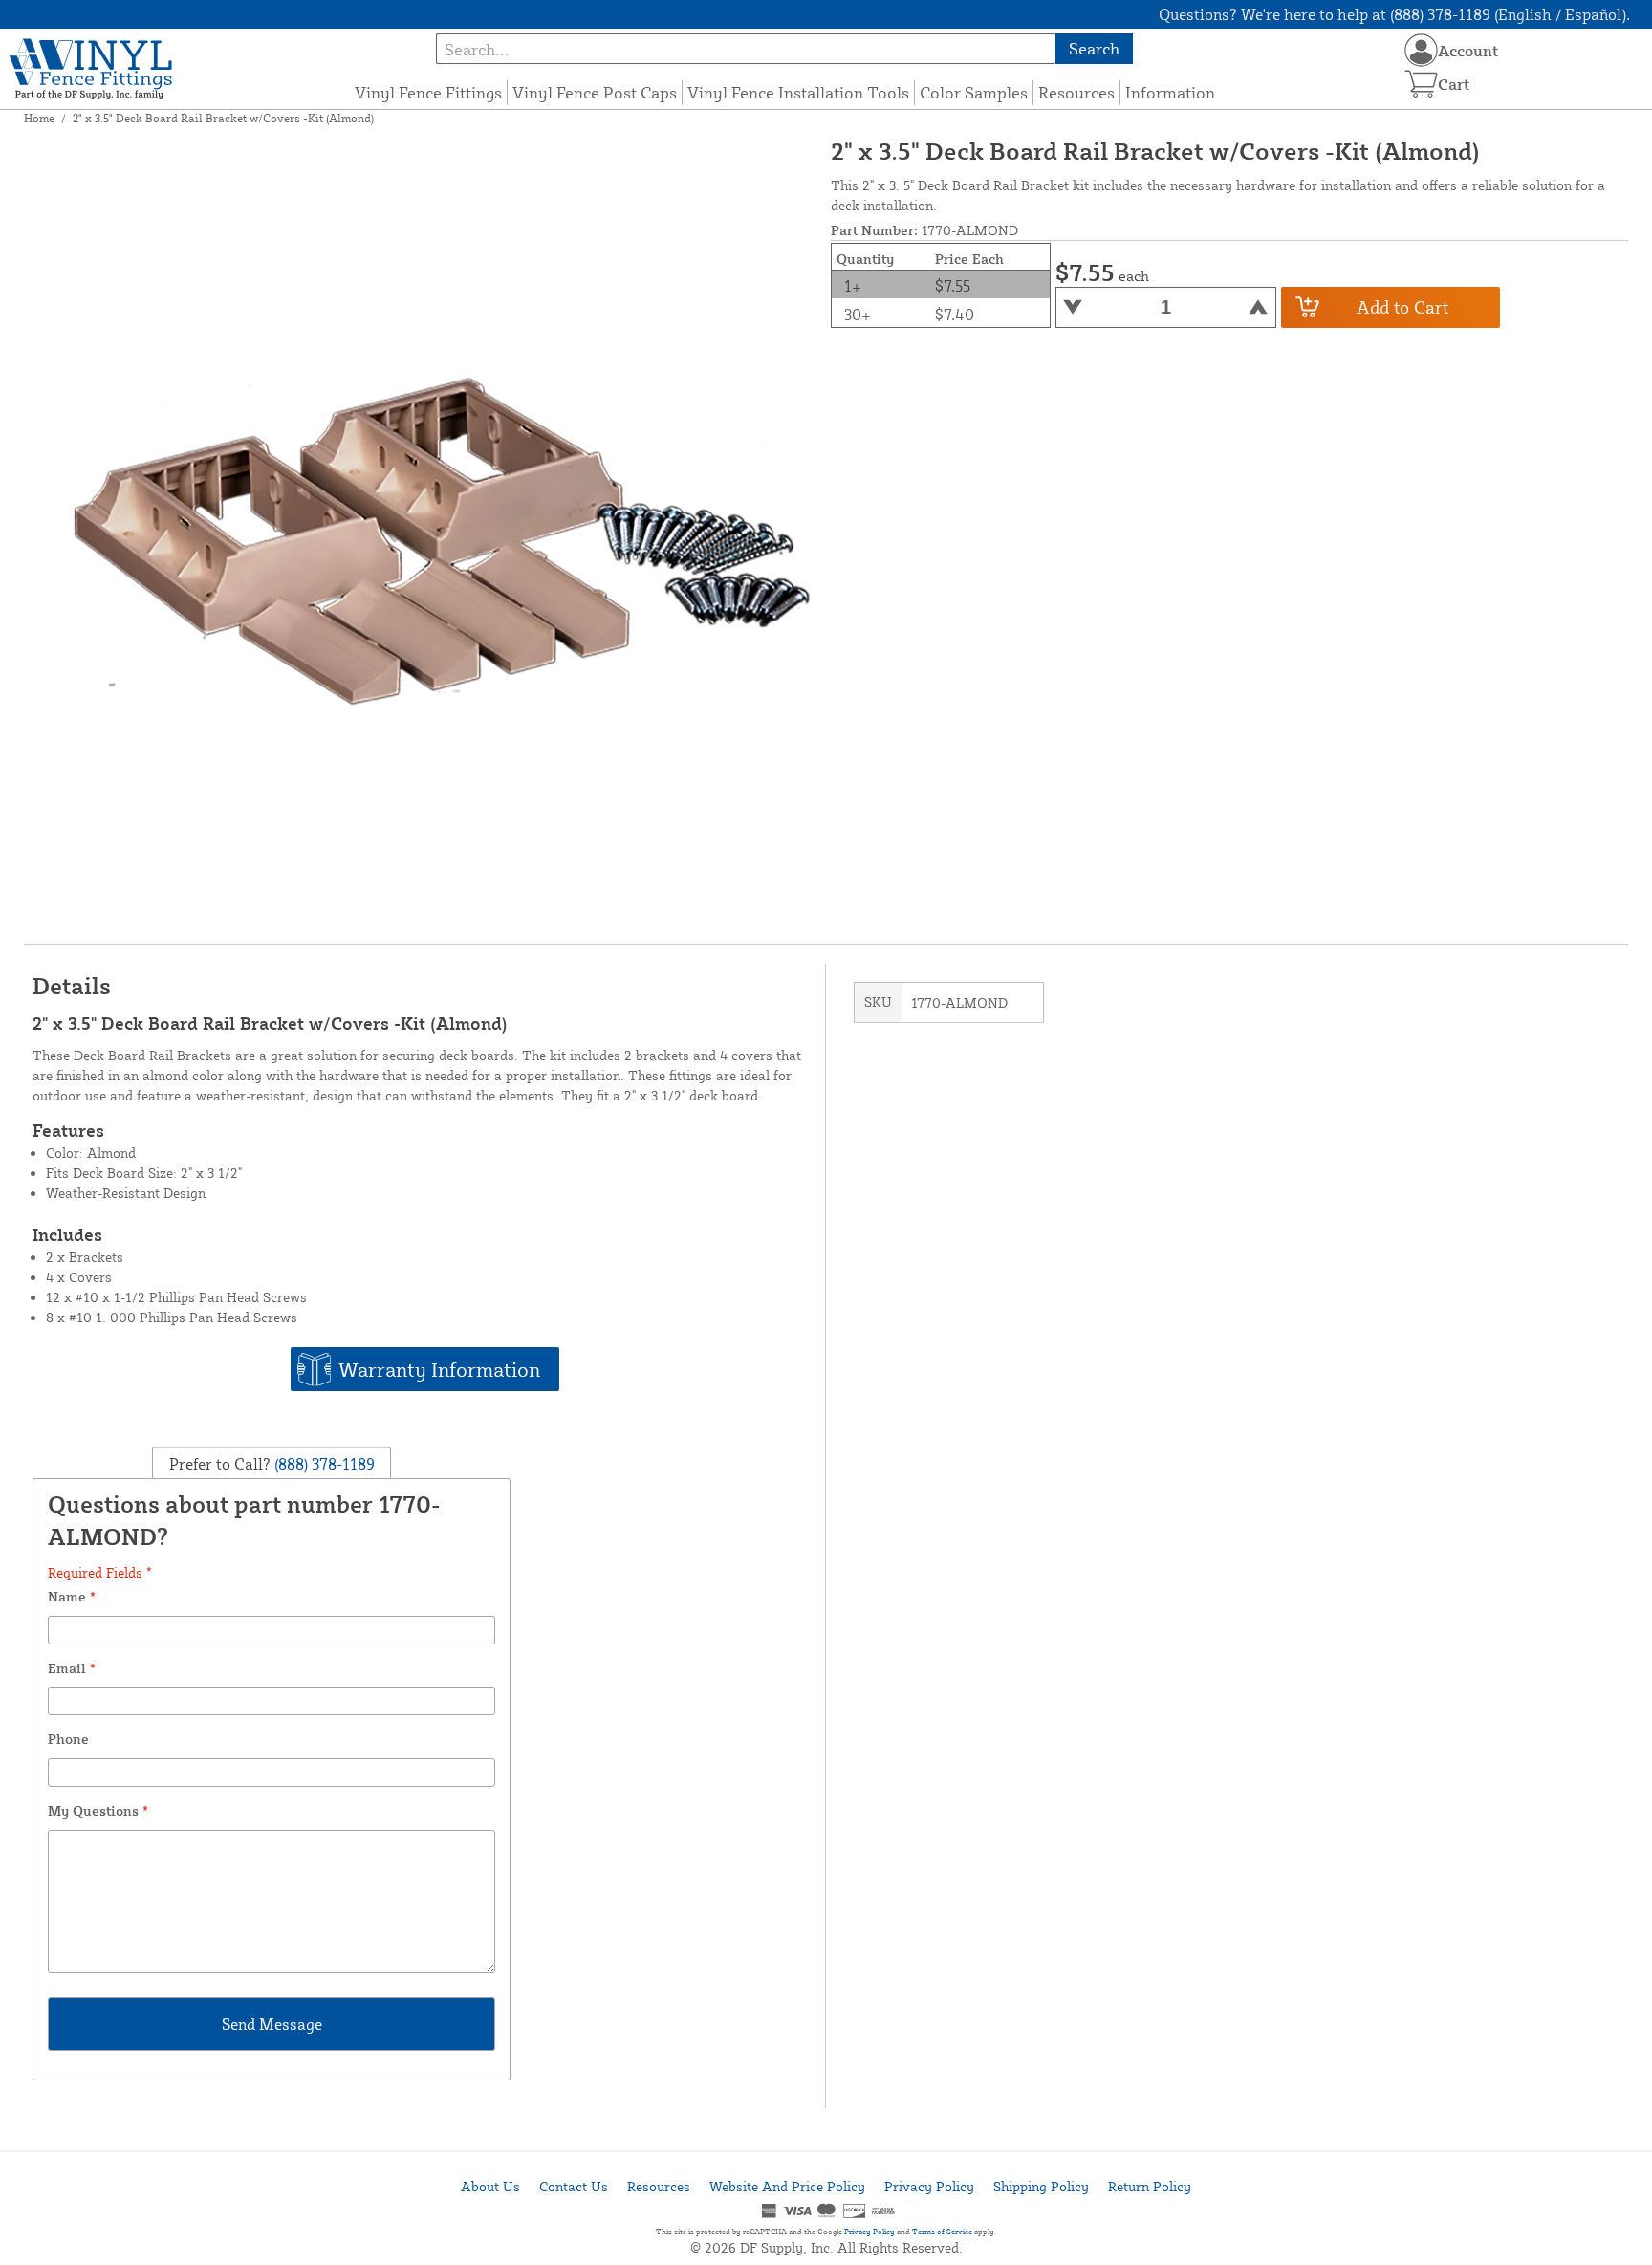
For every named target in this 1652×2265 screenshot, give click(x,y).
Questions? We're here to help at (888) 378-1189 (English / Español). (1394, 14)
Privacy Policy (929, 2186)
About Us (490, 2186)
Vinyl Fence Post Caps (595, 92)
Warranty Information (439, 1369)
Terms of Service (942, 2232)
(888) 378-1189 (323, 1464)
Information (1170, 92)
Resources (1076, 92)
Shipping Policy (1041, 2186)
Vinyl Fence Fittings (428, 92)
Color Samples (974, 92)
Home (39, 118)
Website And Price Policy (787, 2186)
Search (1094, 48)
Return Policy (1150, 2186)
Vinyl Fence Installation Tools (798, 92)
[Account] (1421, 50)
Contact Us (574, 2186)
